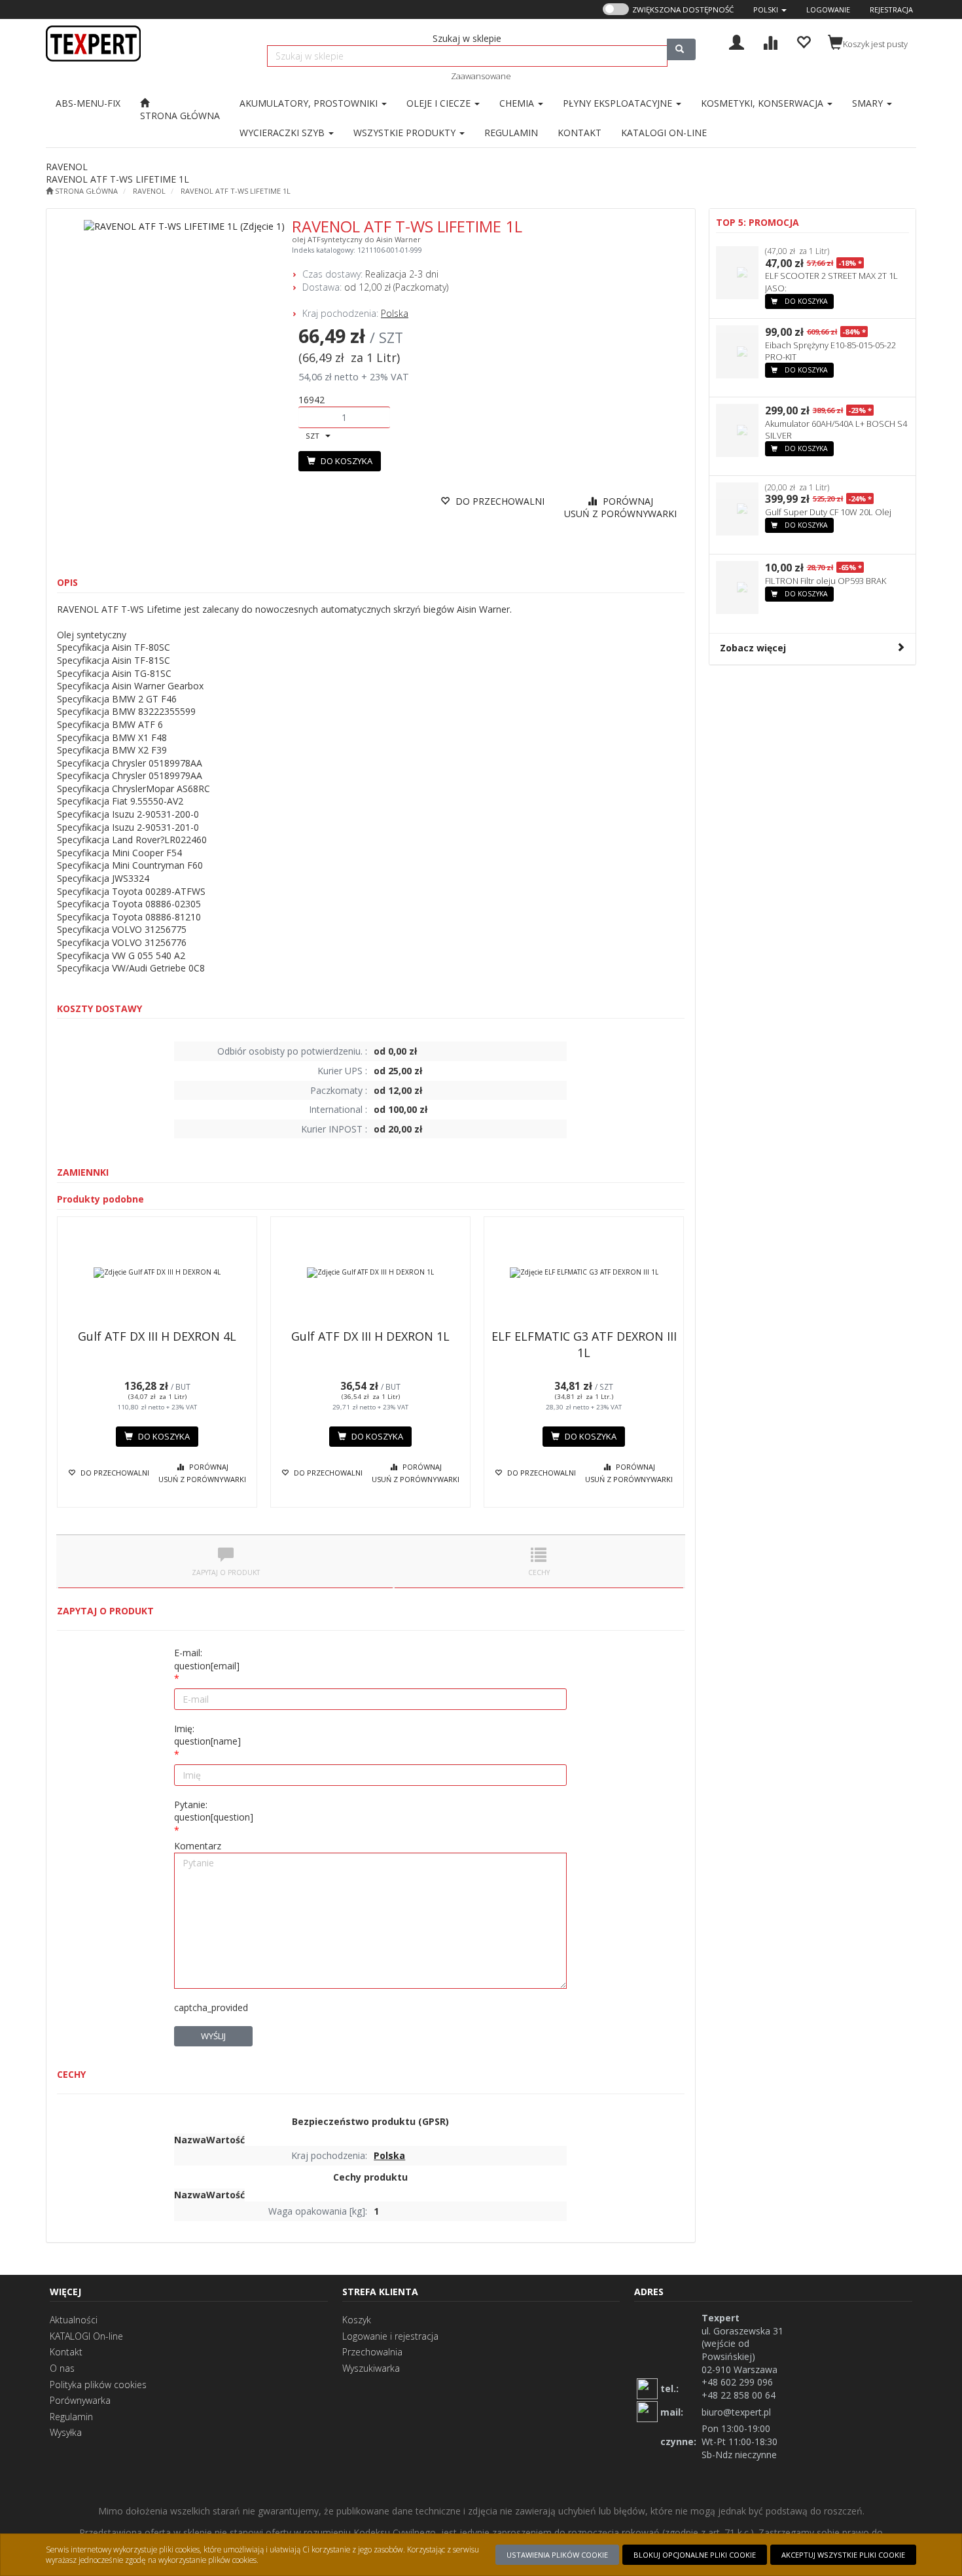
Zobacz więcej (753, 648)
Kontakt (66, 2352)
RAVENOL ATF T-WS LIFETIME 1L (236, 191)
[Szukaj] (681, 49)
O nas (62, 2368)
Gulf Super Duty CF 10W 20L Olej (828, 512)
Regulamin (71, 2417)
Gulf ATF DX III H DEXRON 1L (370, 1336)
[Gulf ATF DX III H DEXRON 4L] (157, 1273)
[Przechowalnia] (803, 41)
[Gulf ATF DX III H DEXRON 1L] (370, 1273)
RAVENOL (149, 191)
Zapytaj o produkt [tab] (226, 1572)
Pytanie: (214, 1811)
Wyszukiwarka (371, 2368)
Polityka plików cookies (98, 2385)
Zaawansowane (481, 76)
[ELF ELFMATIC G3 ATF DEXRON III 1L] (584, 1273)
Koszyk (357, 2320)
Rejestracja (891, 9)
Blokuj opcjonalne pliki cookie (695, 2555)
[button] (770, 9)
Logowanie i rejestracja (390, 2336)
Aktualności (74, 2320)
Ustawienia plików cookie (557, 2555)
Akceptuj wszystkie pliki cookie (843, 2555)
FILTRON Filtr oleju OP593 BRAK (826, 581)
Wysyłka (66, 2432)
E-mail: (207, 1659)
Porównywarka (80, 2400)
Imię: (207, 1735)
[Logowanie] (737, 41)
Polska (395, 313)
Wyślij (213, 2036)
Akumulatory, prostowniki (310, 103)
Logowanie (828, 9)
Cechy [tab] (539, 1572)
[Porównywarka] (770, 41)
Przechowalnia (372, 2352)
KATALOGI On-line (86, 2336)
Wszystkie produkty (406, 133)
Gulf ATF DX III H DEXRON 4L (157, 1336)
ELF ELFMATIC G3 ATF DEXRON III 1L (584, 1344)
